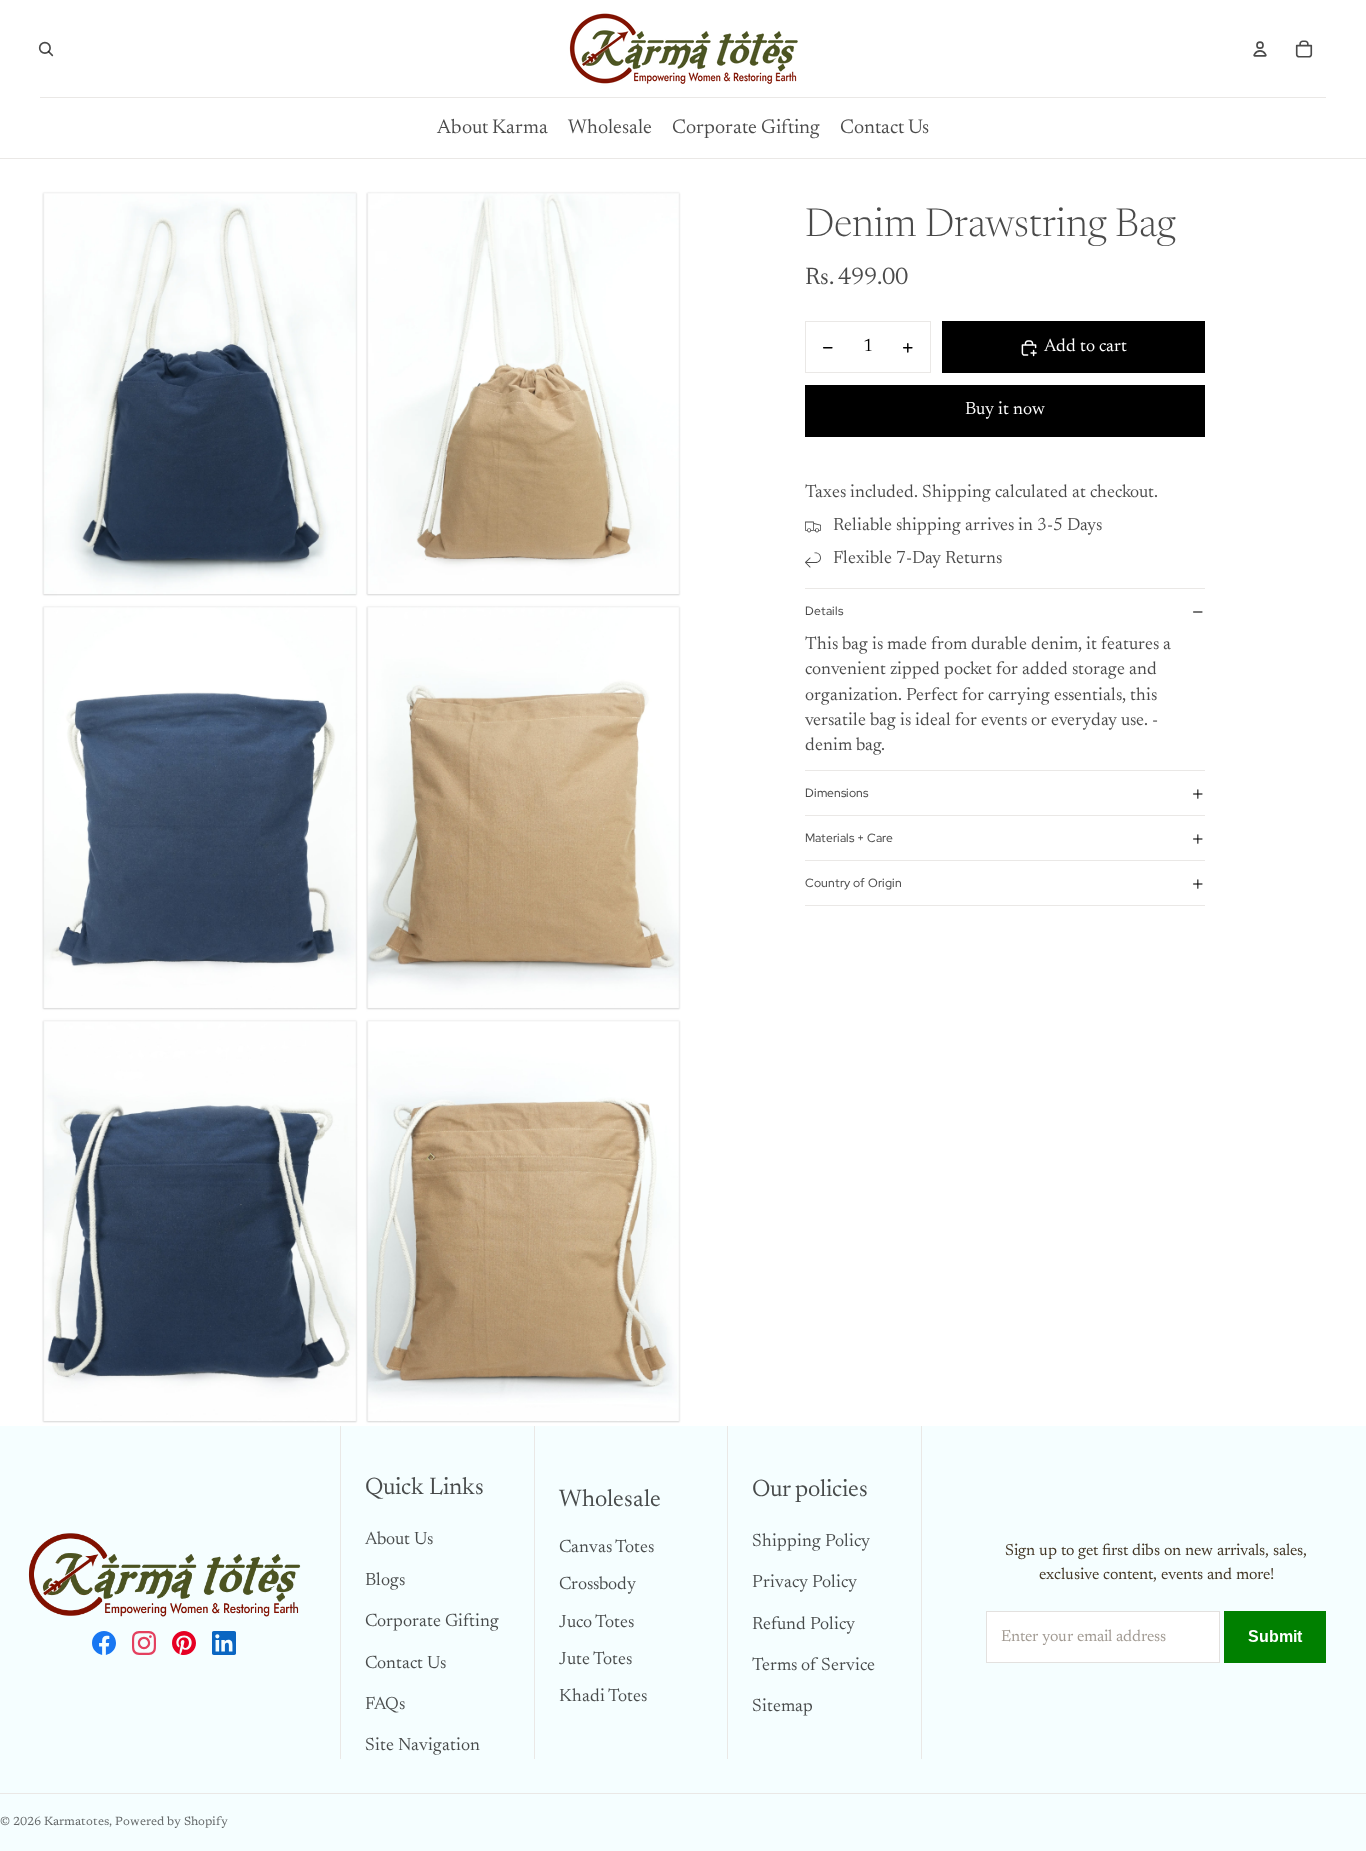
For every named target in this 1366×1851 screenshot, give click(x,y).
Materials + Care (849, 838)
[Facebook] (104, 1643)
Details (824, 611)
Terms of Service (813, 1666)
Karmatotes (76, 1822)
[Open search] (46, 49)
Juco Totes (596, 1623)
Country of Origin (853, 883)
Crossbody (597, 1585)
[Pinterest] (184, 1643)
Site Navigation (422, 1746)
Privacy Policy (804, 1583)
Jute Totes (595, 1660)
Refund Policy (803, 1625)
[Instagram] (144, 1643)
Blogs (385, 1581)
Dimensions (836, 793)
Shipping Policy (811, 1542)
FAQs (385, 1705)
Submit (1275, 1636)
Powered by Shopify (171, 1822)
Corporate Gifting (432, 1622)
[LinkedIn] (224, 1643)
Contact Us (405, 1664)
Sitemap (782, 1707)
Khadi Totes (603, 1697)
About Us (399, 1540)
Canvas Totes (606, 1548)
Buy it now (1005, 410)
